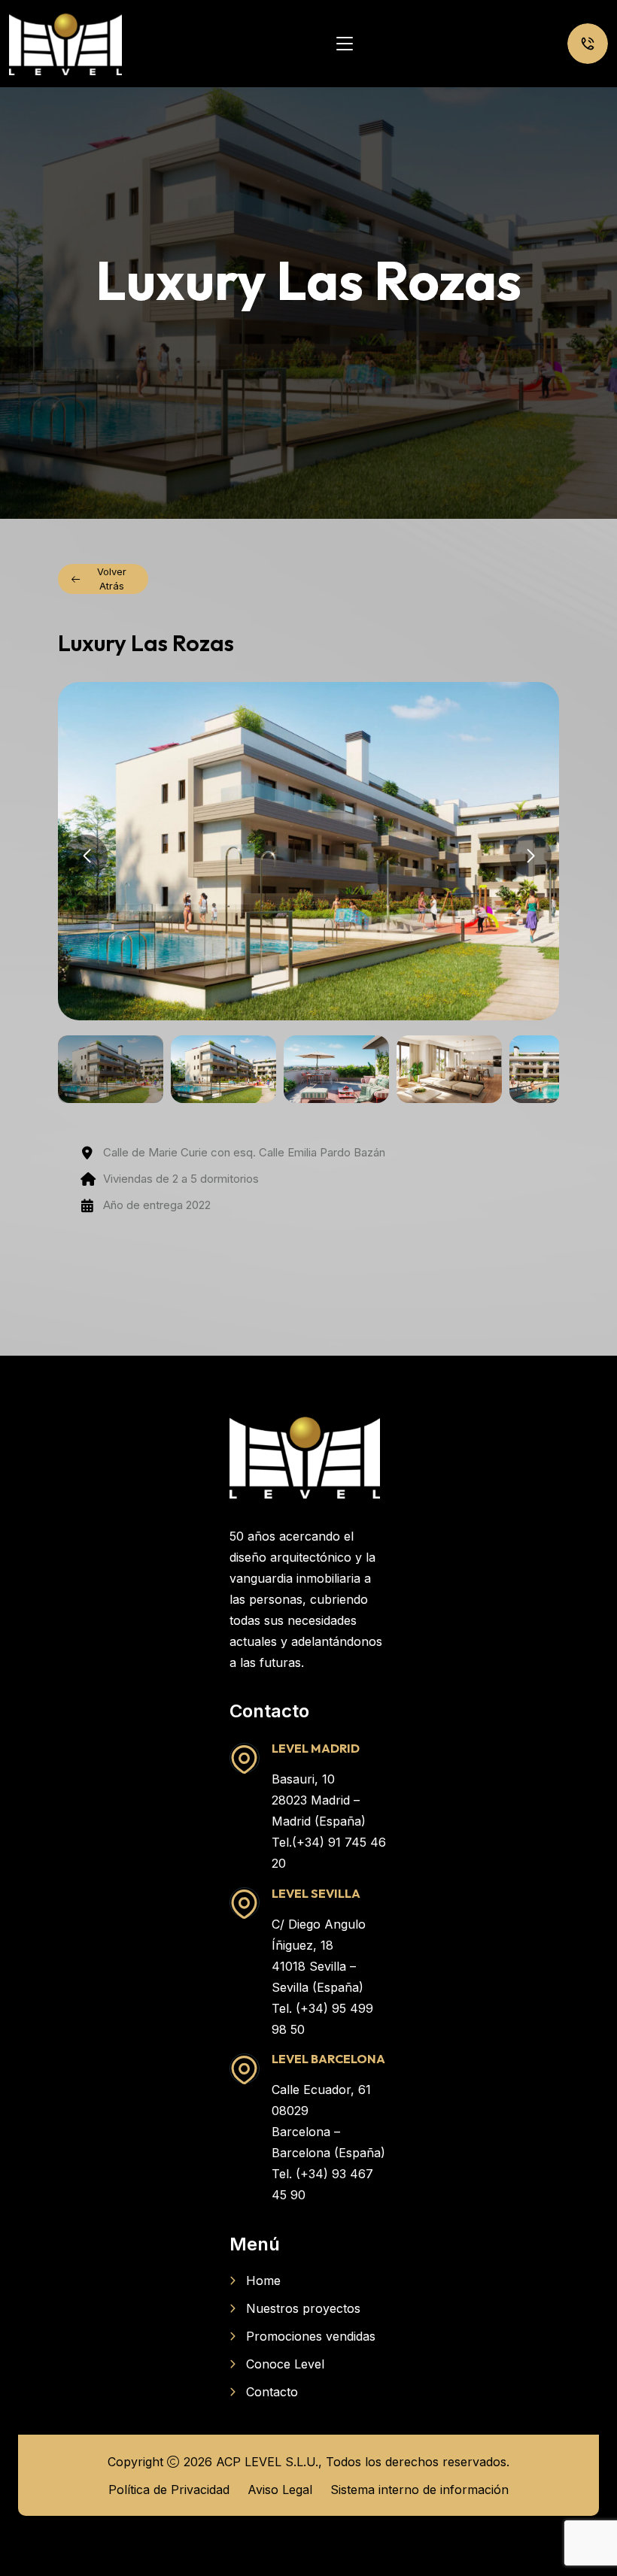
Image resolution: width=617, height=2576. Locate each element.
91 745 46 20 (588, 44)
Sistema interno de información (419, 2490)
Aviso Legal (280, 2490)
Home (263, 2281)
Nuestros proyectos (303, 2308)
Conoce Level (285, 2364)
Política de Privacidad (169, 2490)
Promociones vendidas (311, 2336)
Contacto (272, 2392)
